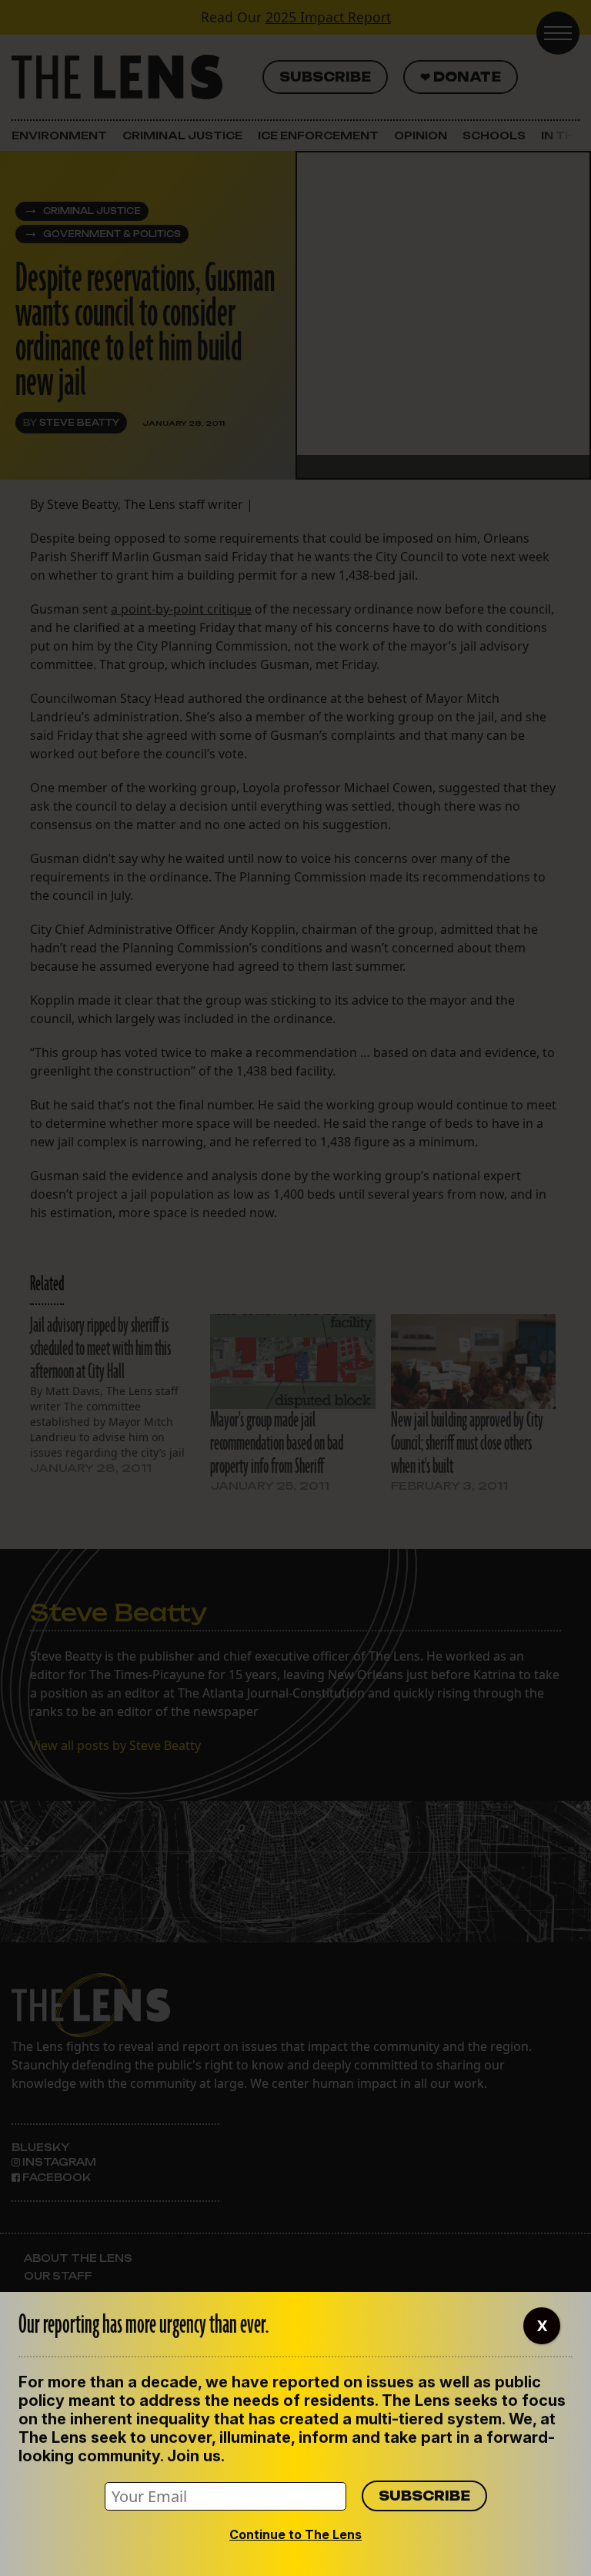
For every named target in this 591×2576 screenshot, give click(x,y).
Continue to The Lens (295, 2534)
